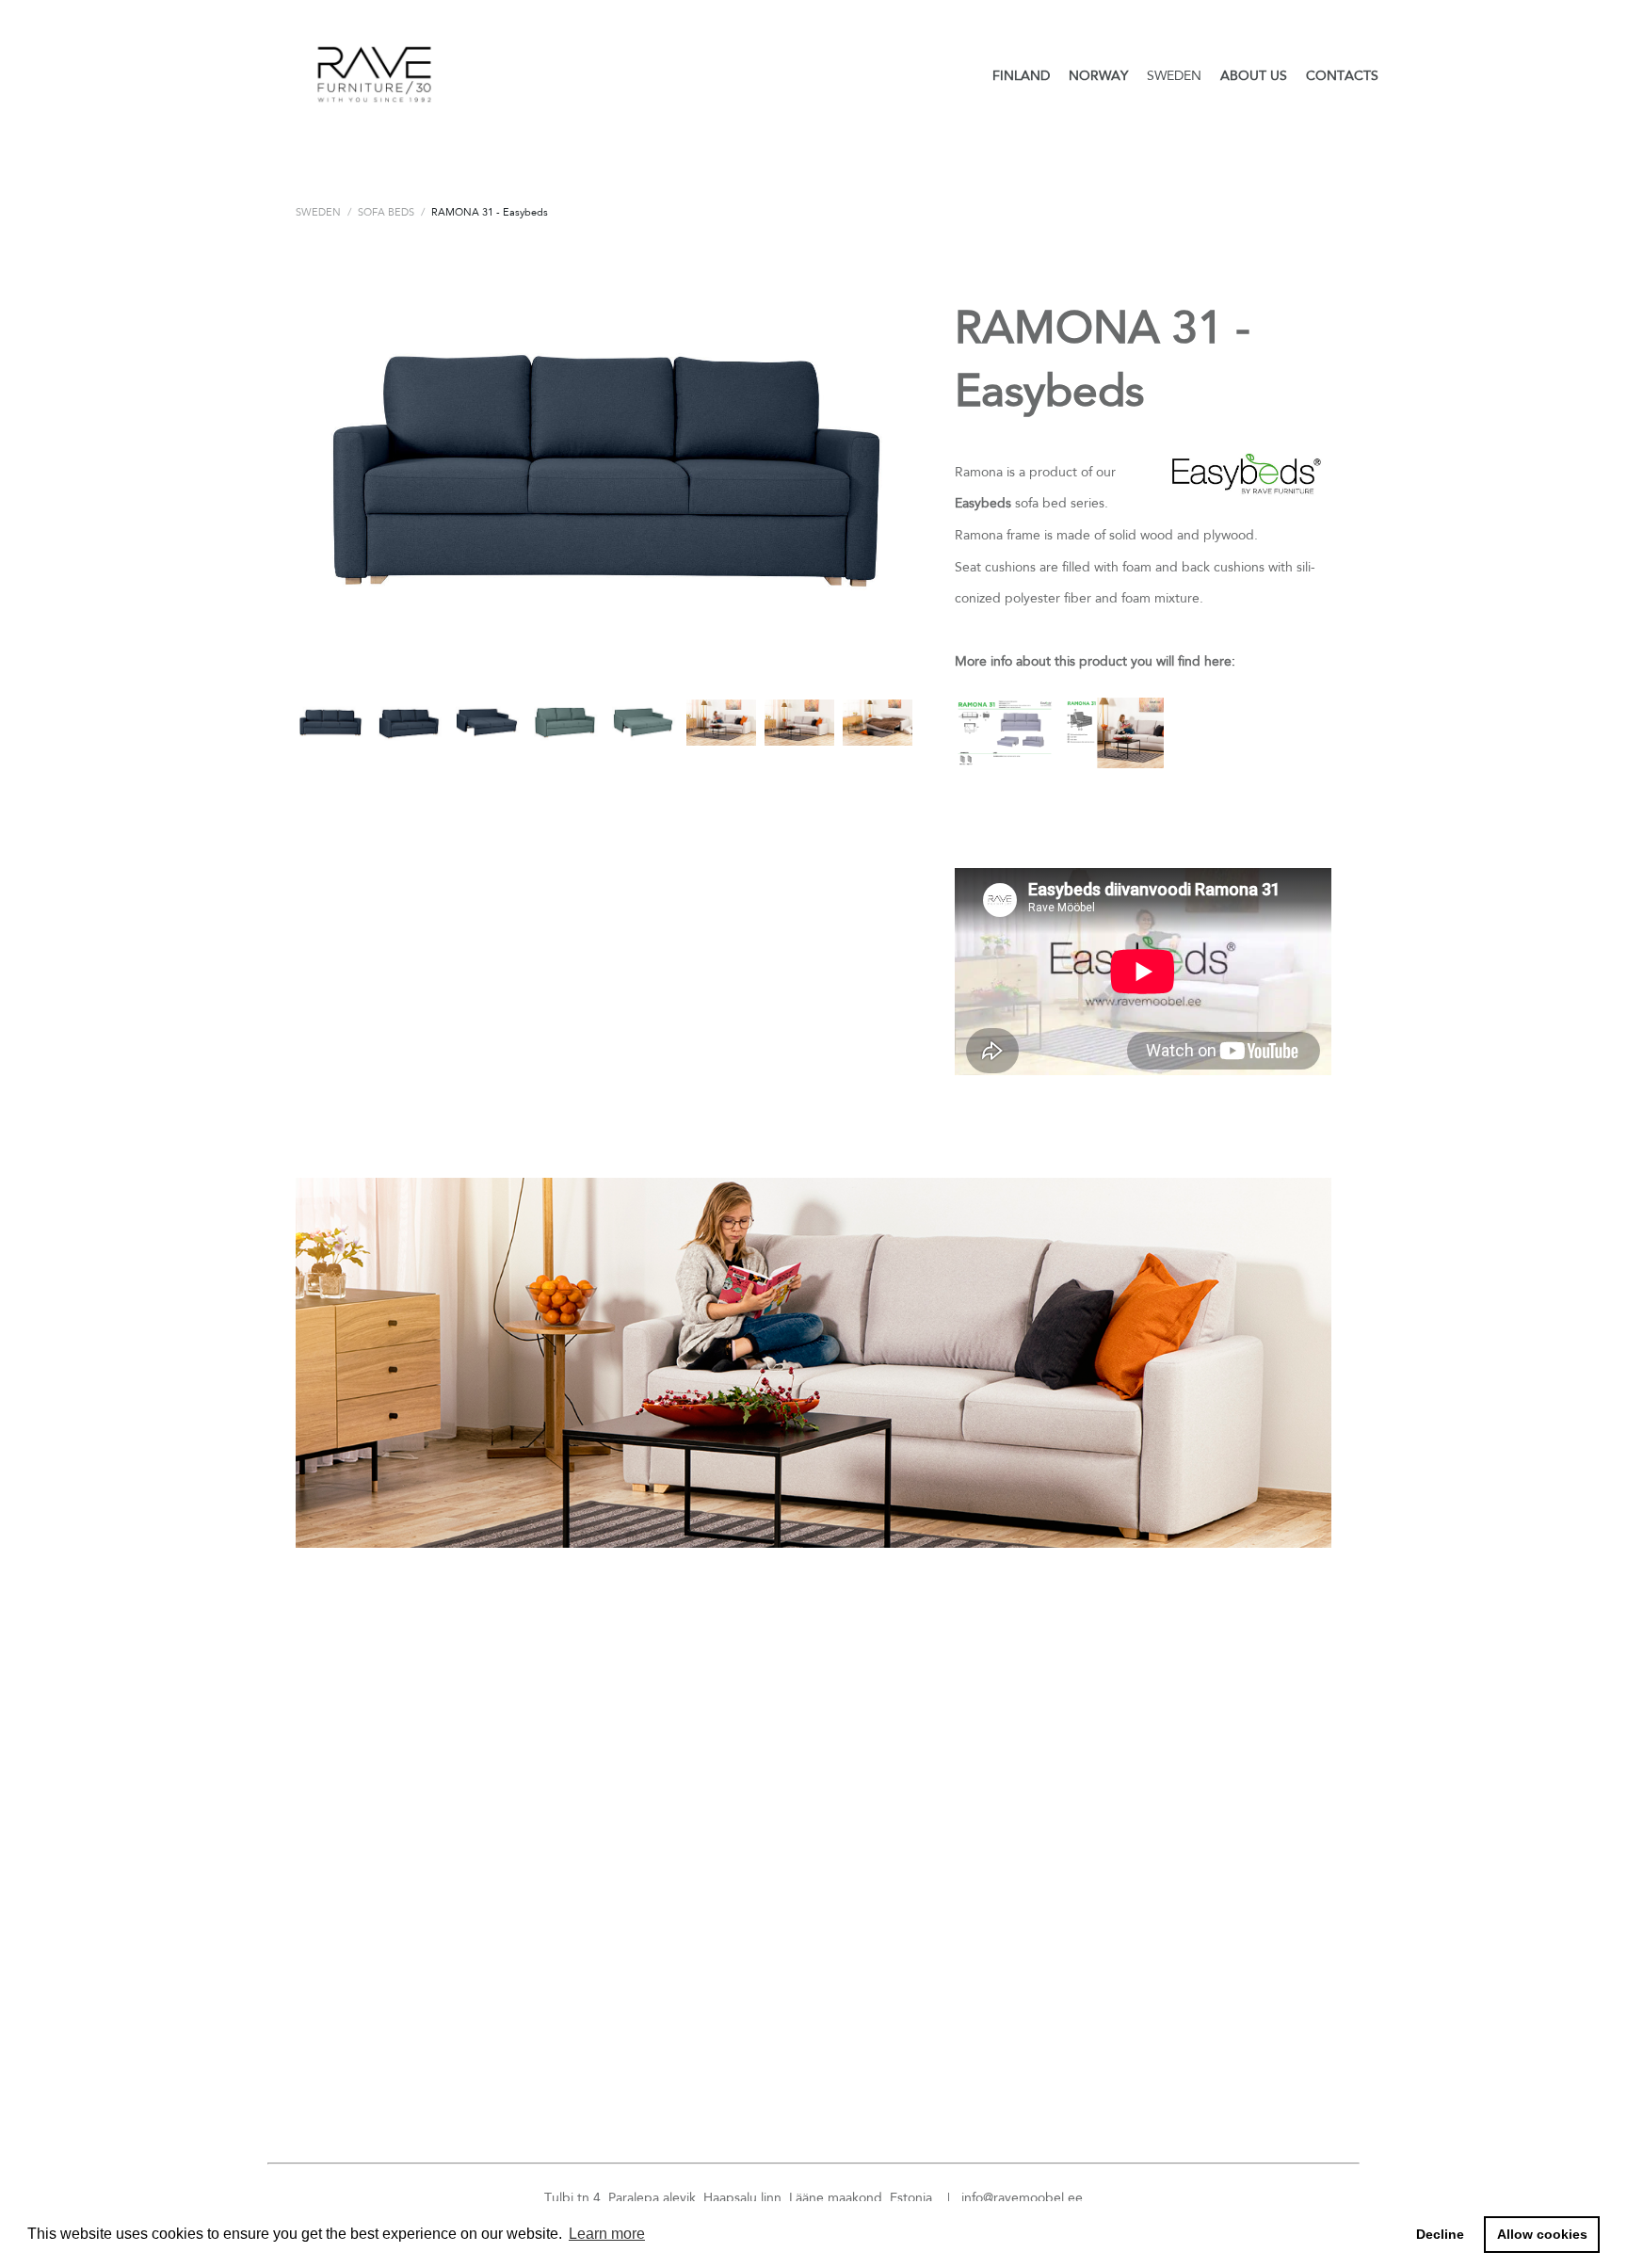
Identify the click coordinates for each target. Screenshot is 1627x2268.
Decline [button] (1440, 2234)
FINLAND (1021, 75)
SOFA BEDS (386, 212)
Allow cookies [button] (1542, 2234)
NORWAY (1098, 75)
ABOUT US (1254, 75)
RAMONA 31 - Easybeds (490, 212)
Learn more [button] (607, 2234)
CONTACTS (1342, 75)
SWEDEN (1174, 75)
